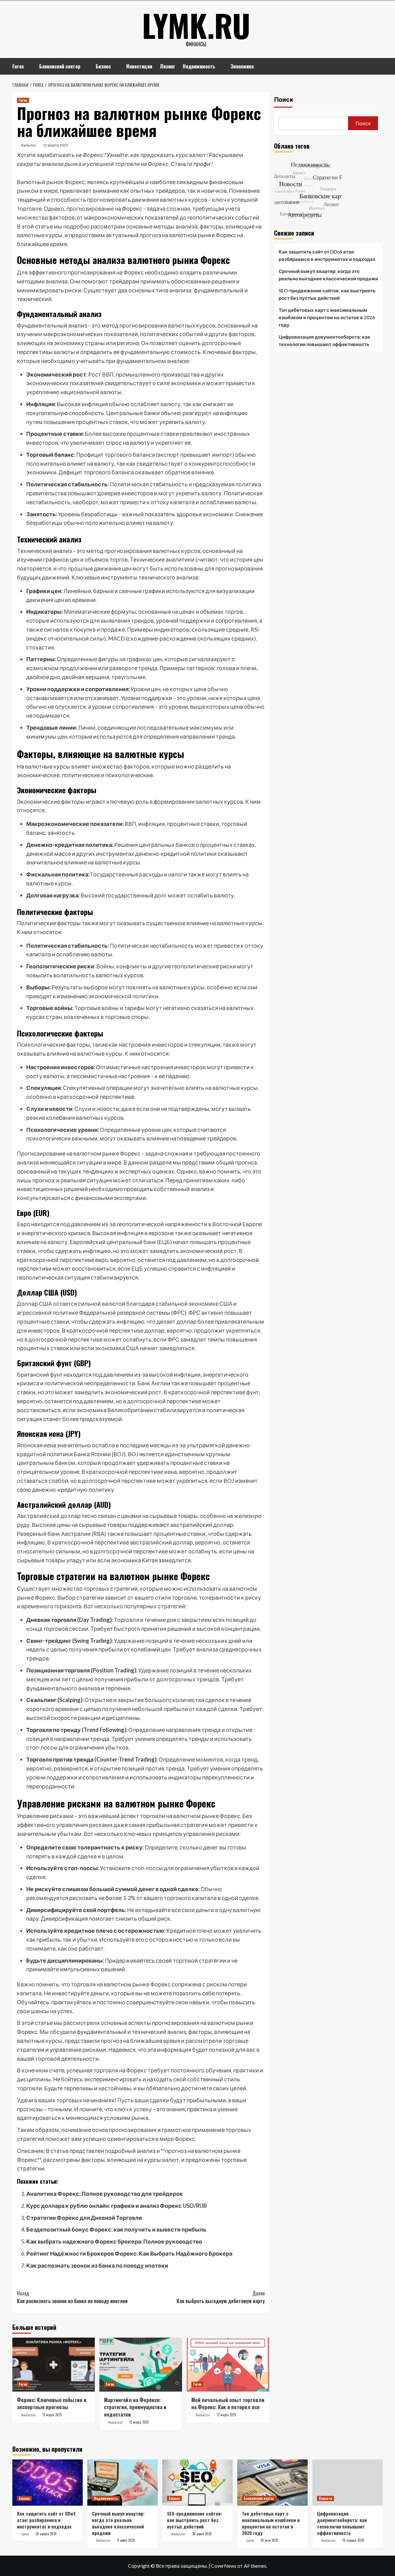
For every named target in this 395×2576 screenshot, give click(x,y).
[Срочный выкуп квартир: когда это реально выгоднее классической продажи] (123, 2483)
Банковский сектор (60, 66)
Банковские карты (259, 2498)
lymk (25, 2534)
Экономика (242, 66)
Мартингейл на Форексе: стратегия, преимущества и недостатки (135, 2407)
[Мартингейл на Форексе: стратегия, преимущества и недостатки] (141, 2365)
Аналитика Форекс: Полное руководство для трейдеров (104, 2194)
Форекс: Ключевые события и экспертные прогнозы (52, 2403)
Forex (18, 66)
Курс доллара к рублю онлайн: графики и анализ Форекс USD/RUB (116, 2206)
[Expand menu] (28, 67)
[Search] (379, 66)
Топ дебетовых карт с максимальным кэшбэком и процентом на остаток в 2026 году (327, 317)
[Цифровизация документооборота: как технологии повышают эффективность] (347, 2483)
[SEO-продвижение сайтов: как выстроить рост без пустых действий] (197, 2483)
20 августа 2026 (46, 2534)
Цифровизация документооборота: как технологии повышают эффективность (324, 340)
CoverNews (224, 2566)
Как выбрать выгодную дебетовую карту (220, 2297)
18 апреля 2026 (353, 2540)
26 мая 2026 (269, 2540)
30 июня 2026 (202, 2534)
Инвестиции (139, 66)
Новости (325, 2498)
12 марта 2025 (56, 145)
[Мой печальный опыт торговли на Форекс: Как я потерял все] (228, 2365)
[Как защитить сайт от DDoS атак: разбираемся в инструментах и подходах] (48, 2483)
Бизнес (103, 66)
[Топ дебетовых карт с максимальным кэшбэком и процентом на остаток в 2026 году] (272, 2483)
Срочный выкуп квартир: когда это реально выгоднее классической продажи (328, 275)
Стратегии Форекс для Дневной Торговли (84, 2218)
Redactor (29, 145)
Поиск (284, 100)
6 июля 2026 (126, 2540)
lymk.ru (196, 25)
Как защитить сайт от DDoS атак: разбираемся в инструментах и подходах (327, 255)
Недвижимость (199, 66)
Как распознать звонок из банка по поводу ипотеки (97, 2265)
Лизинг (167, 66)
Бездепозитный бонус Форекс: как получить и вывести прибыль (116, 2229)
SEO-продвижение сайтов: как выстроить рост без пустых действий (327, 294)
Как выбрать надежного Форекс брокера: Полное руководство (114, 2241)
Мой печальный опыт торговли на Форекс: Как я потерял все (228, 2403)
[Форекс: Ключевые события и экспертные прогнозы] (54, 2365)
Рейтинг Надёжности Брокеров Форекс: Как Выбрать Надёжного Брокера (129, 2253)
